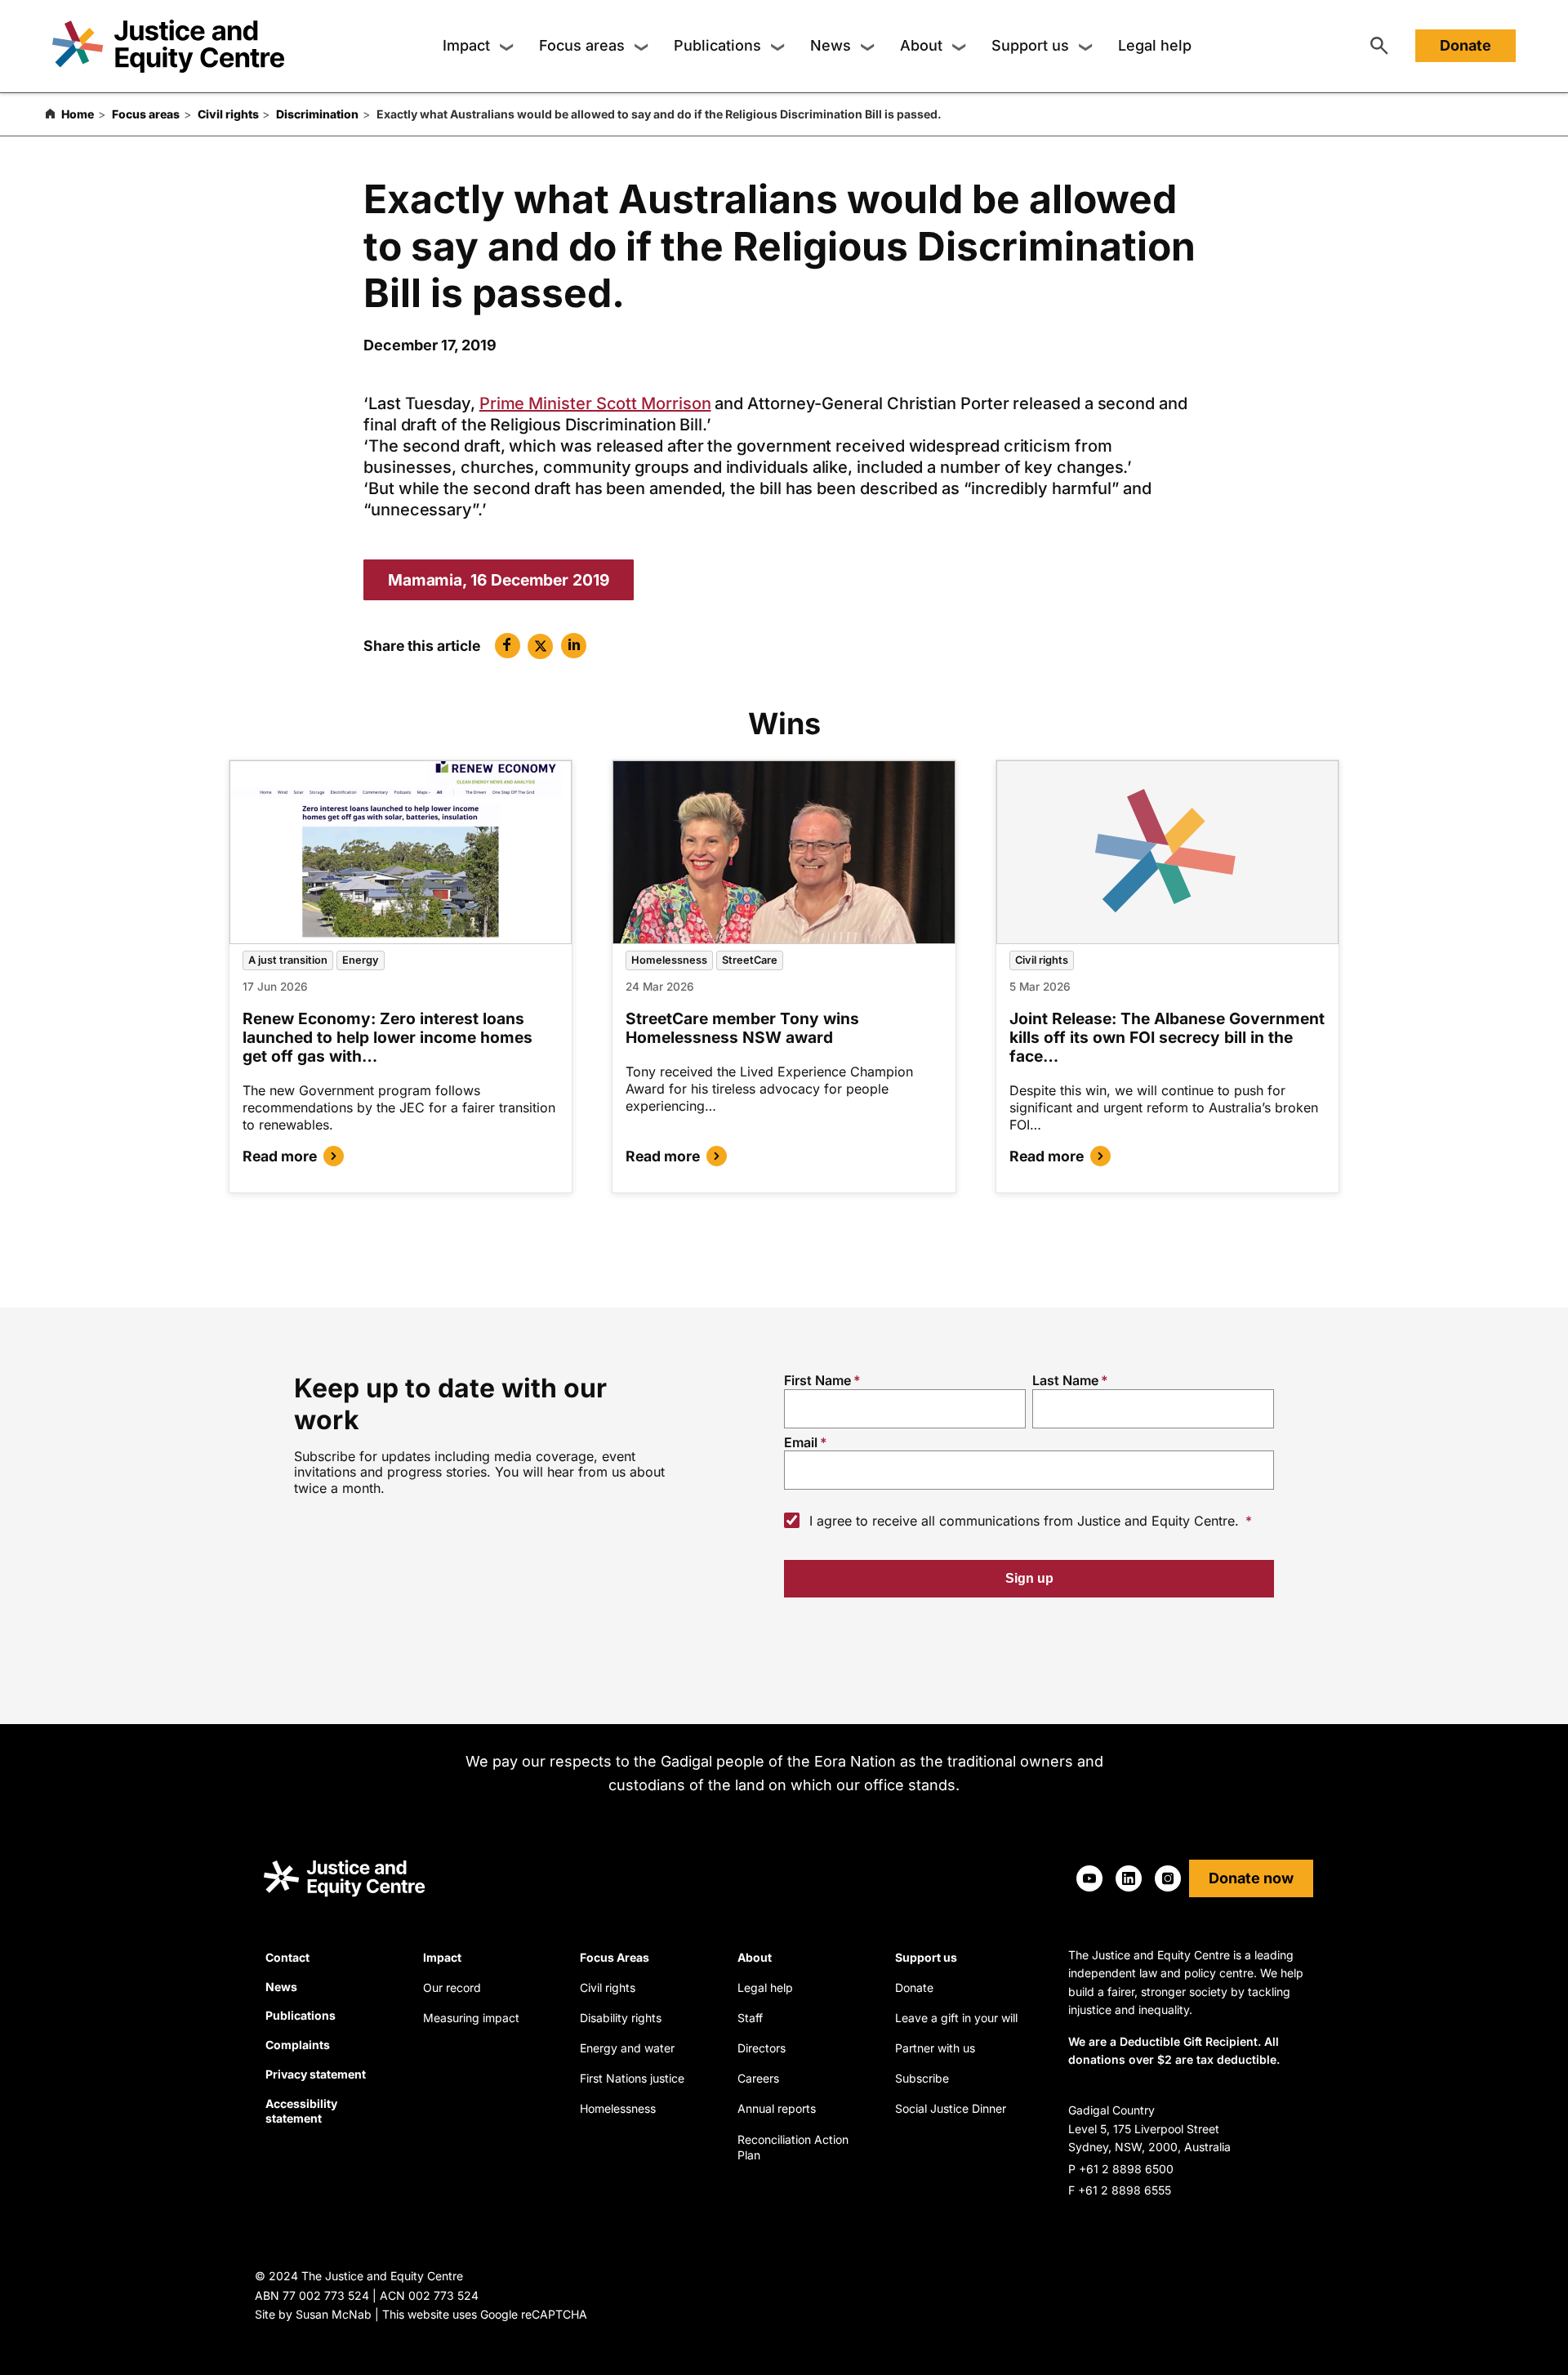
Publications (717, 46)
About (921, 46)
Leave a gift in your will (956, 2018)
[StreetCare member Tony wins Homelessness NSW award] (784, 852)
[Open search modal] (1379, 47)
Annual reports (777, 2108)
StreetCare (750, 960)
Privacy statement (316, 2074)
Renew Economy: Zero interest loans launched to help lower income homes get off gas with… (388, 1037)
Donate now (1251, 1878)
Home (78, 114)
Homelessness (669, 960)
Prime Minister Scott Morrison (595, 403)
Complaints (298, 2045)
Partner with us (935, 2048)
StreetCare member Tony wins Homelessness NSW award (742, 1028)
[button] (508, 646)
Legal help (1155, 46)
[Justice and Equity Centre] (168, 46)
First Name (817, 1380)
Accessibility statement (301, 2111)
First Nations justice (632, 2078)
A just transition (288, 960)
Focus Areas (615, 1957)
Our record (452, 1987)
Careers (758, 2078)
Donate (1466, 46)
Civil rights (228, 114)
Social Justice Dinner (951, 2108)
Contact (287, 1957)
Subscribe (922, 2078)
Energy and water (627, 2048)
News (831, 46)
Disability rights (621, 2018)
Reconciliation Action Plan (793, 2148)
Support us (1030, 46)
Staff (750, 2018)
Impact (466, 46)
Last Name (1065, 1380)
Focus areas (582, 46)
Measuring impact (471, 2018)
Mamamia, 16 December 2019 (499, 580)
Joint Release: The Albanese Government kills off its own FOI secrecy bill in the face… (1167, 1037)
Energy (361, 960)
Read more (280, 1156)
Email (801, 1442)
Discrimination (317, 114)
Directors (762, 2048)
